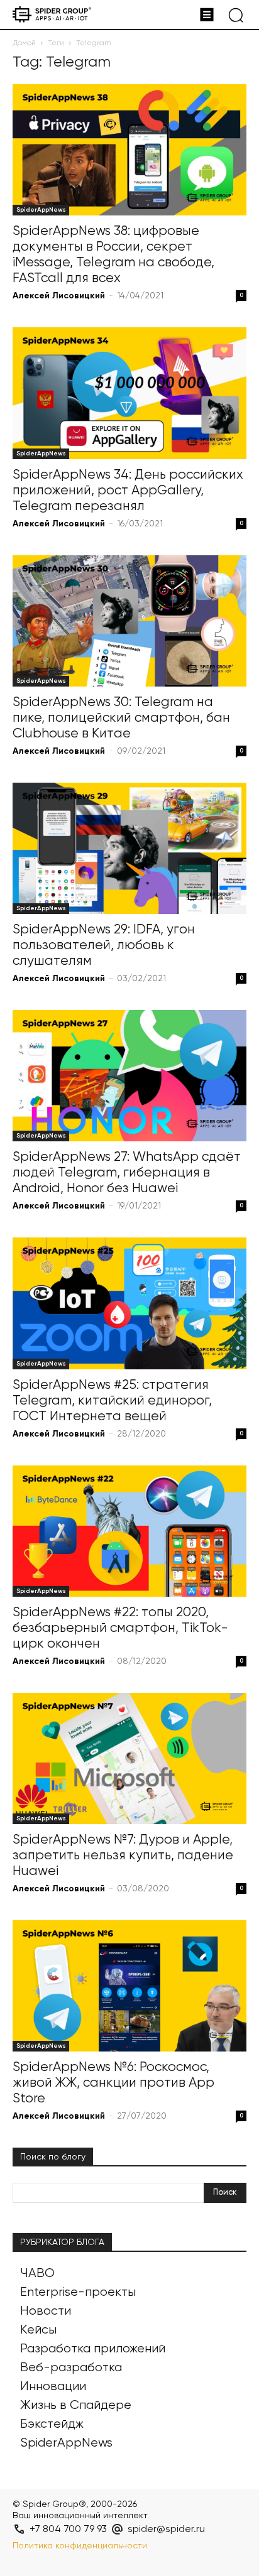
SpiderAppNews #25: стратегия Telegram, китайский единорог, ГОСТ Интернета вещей (112, 1401)
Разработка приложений (93, 2349)
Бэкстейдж (52, 2424)
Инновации (53, 2387)
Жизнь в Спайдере (76, 2405)
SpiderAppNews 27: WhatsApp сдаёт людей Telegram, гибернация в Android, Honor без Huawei (127, 1173)
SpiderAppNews (41, 210)
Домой (24, 43)
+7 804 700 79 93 (68, 2530)
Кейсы (38, 2330)
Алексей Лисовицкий (59, 296)
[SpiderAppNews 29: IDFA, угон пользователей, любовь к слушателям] (129, 848)
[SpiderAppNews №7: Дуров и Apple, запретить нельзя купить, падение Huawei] (129, 1758)
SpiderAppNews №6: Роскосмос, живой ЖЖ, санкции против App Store (113, 2083)
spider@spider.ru (166, 2530)
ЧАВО (37, 2274)
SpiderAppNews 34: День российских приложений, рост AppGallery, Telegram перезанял (128, 491)
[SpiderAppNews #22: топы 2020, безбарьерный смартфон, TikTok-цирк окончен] (129, 1531)
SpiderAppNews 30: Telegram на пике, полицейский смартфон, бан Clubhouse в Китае (121, 718)
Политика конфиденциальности (80, 2546)
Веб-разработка (71, 2368)
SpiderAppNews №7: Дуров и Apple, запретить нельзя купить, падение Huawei (123, 1856)
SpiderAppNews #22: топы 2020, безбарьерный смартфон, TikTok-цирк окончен (120, 1628)
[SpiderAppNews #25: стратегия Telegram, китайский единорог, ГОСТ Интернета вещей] (129, 1303)
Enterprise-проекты (78, 2292)
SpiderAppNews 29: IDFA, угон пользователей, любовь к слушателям (104, 946)
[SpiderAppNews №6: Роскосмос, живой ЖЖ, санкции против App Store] (129, 1986)
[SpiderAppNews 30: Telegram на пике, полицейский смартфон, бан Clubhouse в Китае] (129, 621)
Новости (46, 2311)
